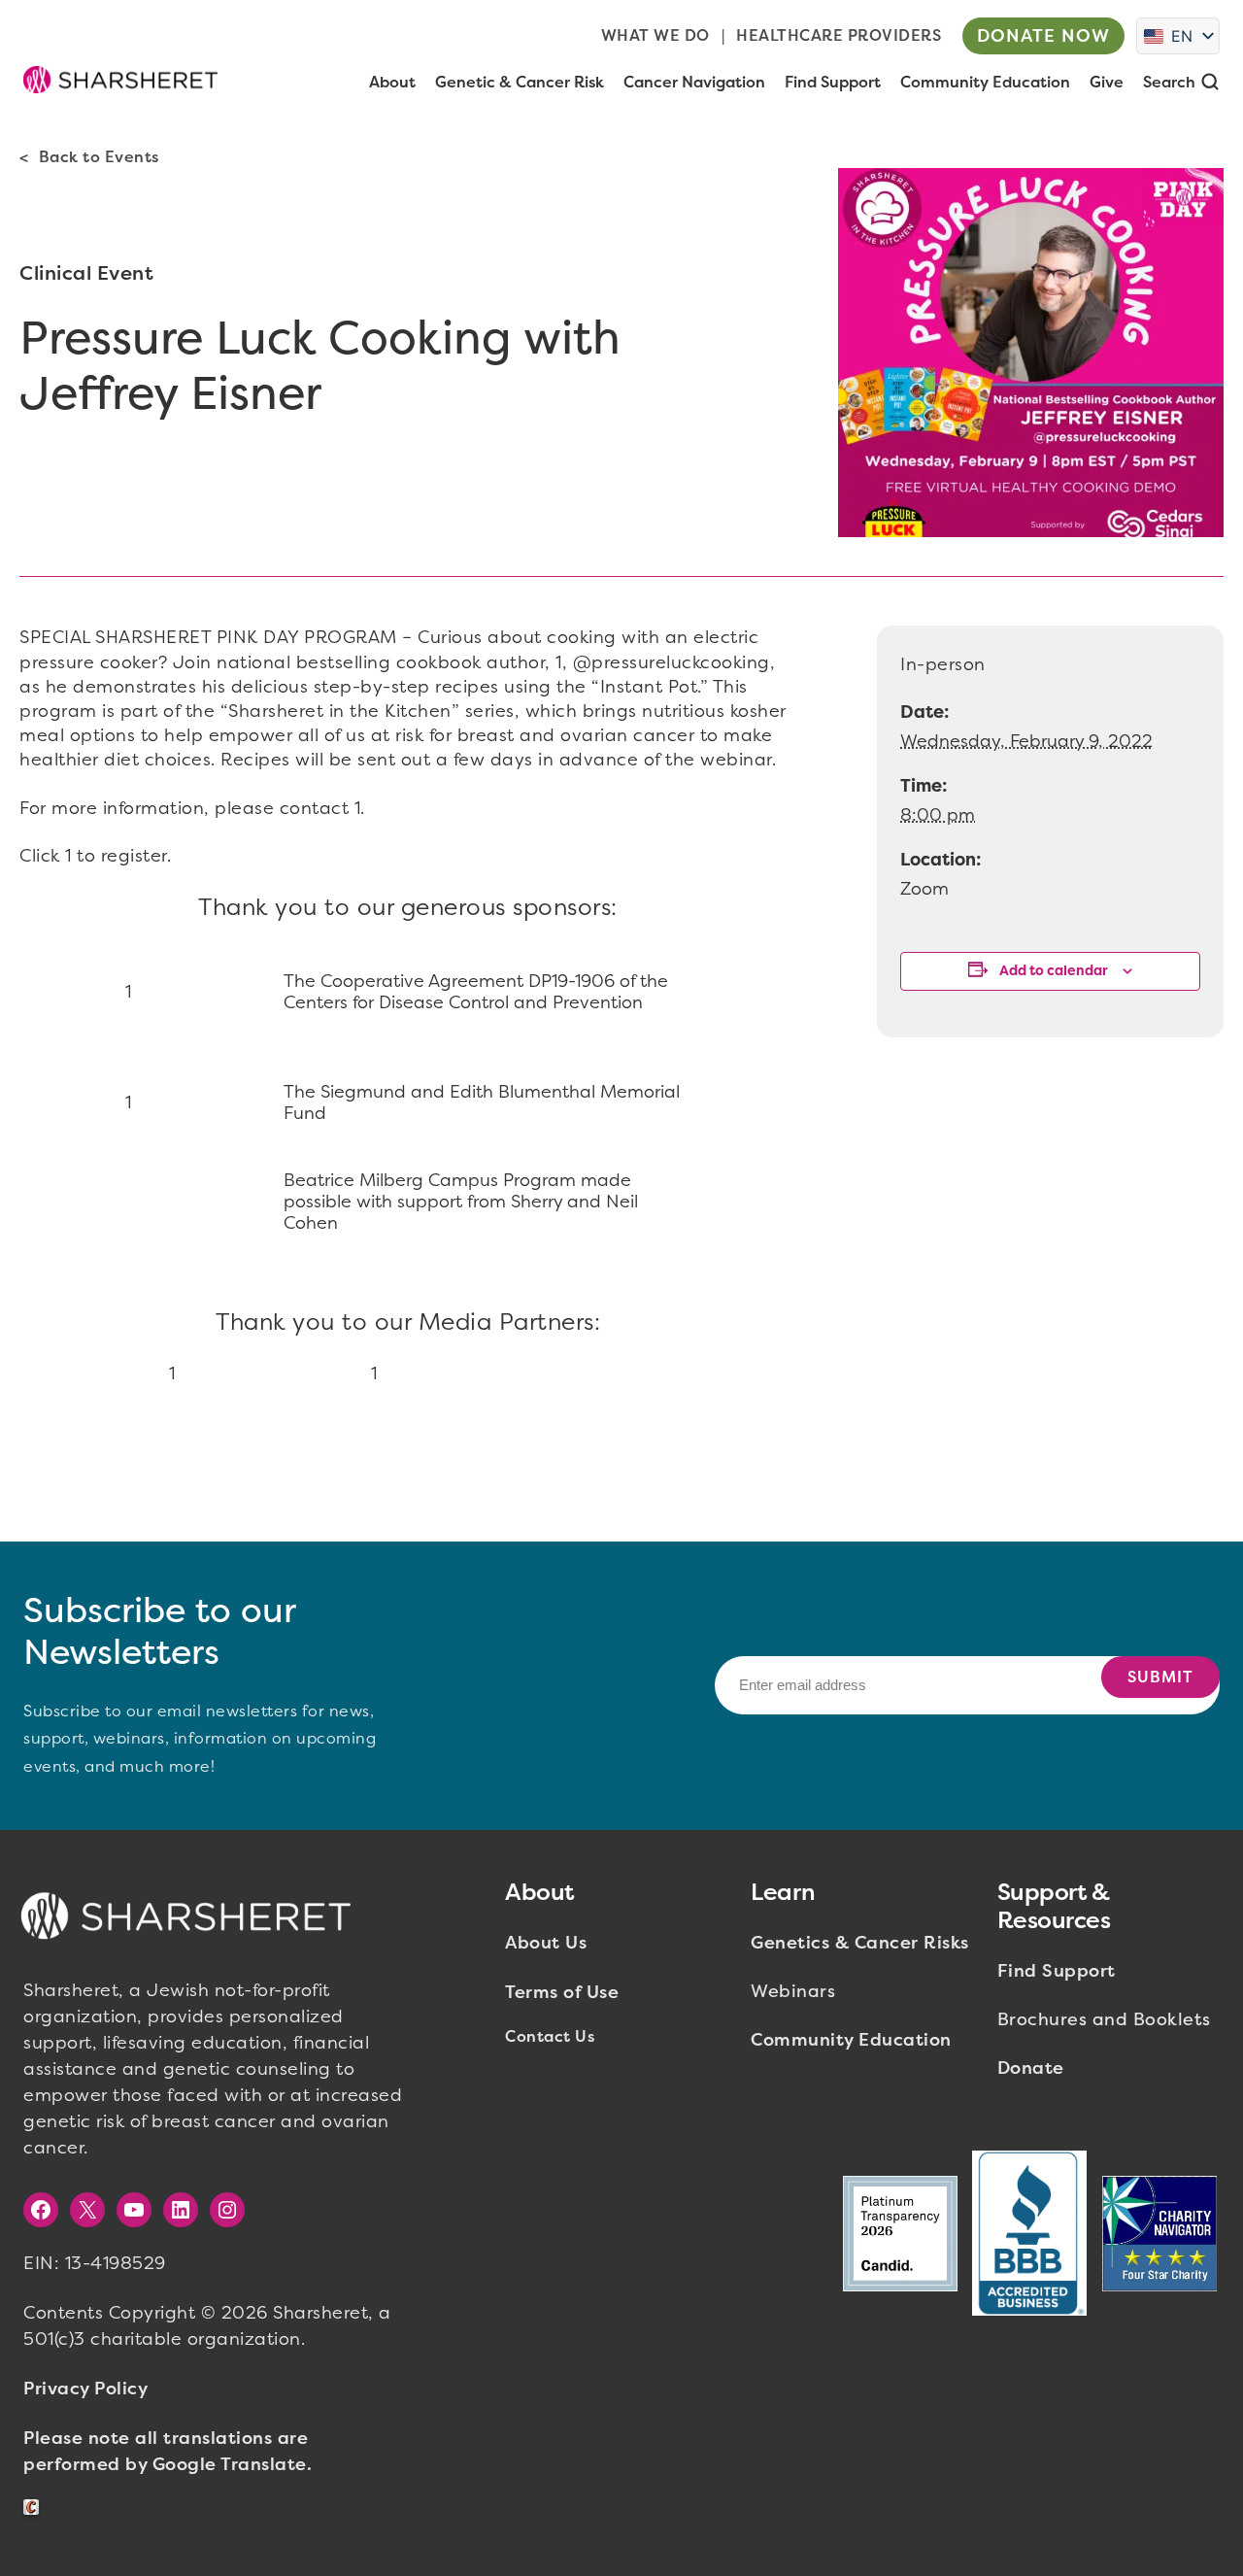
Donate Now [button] (1043, 36)
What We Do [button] (655, 35)
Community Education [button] (851, 2040)
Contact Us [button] (550, 2036)
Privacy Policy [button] (85, 2389)
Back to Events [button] (99, 157)
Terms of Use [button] (562, 1992)
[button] (120, 80)
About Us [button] (546, 1943)
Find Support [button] (1057, 1971)
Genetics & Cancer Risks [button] (860, 1943)
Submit (1160, 1677)
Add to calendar (1054, 971)
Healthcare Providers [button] (839, 35)
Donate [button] (1031, 2068)
